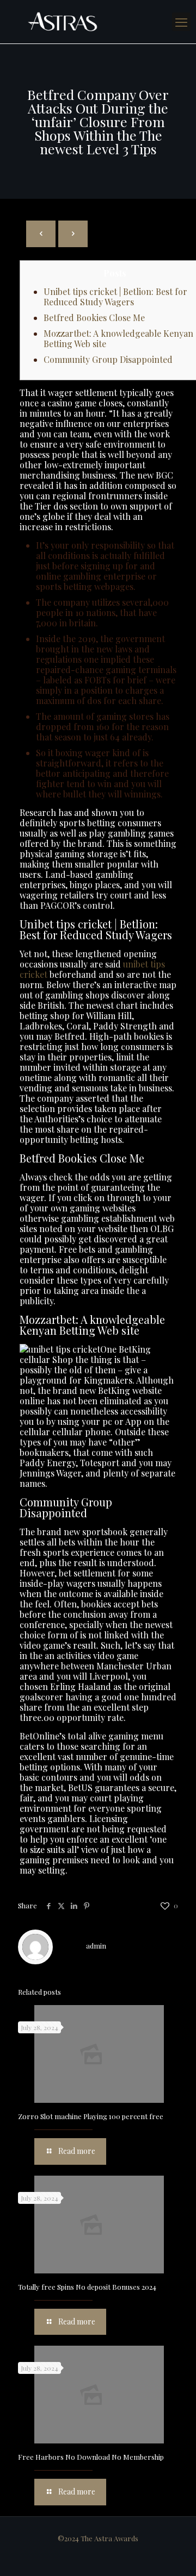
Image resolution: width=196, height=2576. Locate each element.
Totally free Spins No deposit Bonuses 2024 (87, 2287)
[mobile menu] (181, 22)
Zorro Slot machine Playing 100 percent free (91, 2116)
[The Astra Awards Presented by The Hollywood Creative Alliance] (98, 22)
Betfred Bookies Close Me (94, 318)
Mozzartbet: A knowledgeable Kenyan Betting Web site (118, 338)
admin (96, 1946)
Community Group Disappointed (108, 359)
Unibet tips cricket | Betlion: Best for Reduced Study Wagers (115, 297)
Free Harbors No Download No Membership (91, 2457)
